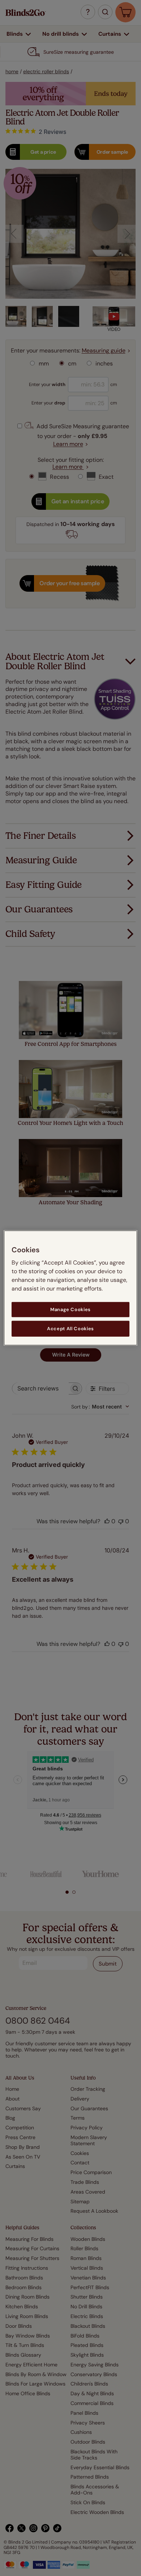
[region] (71, 1288)
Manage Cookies (70, 1309)
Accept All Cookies (70, 1329)
